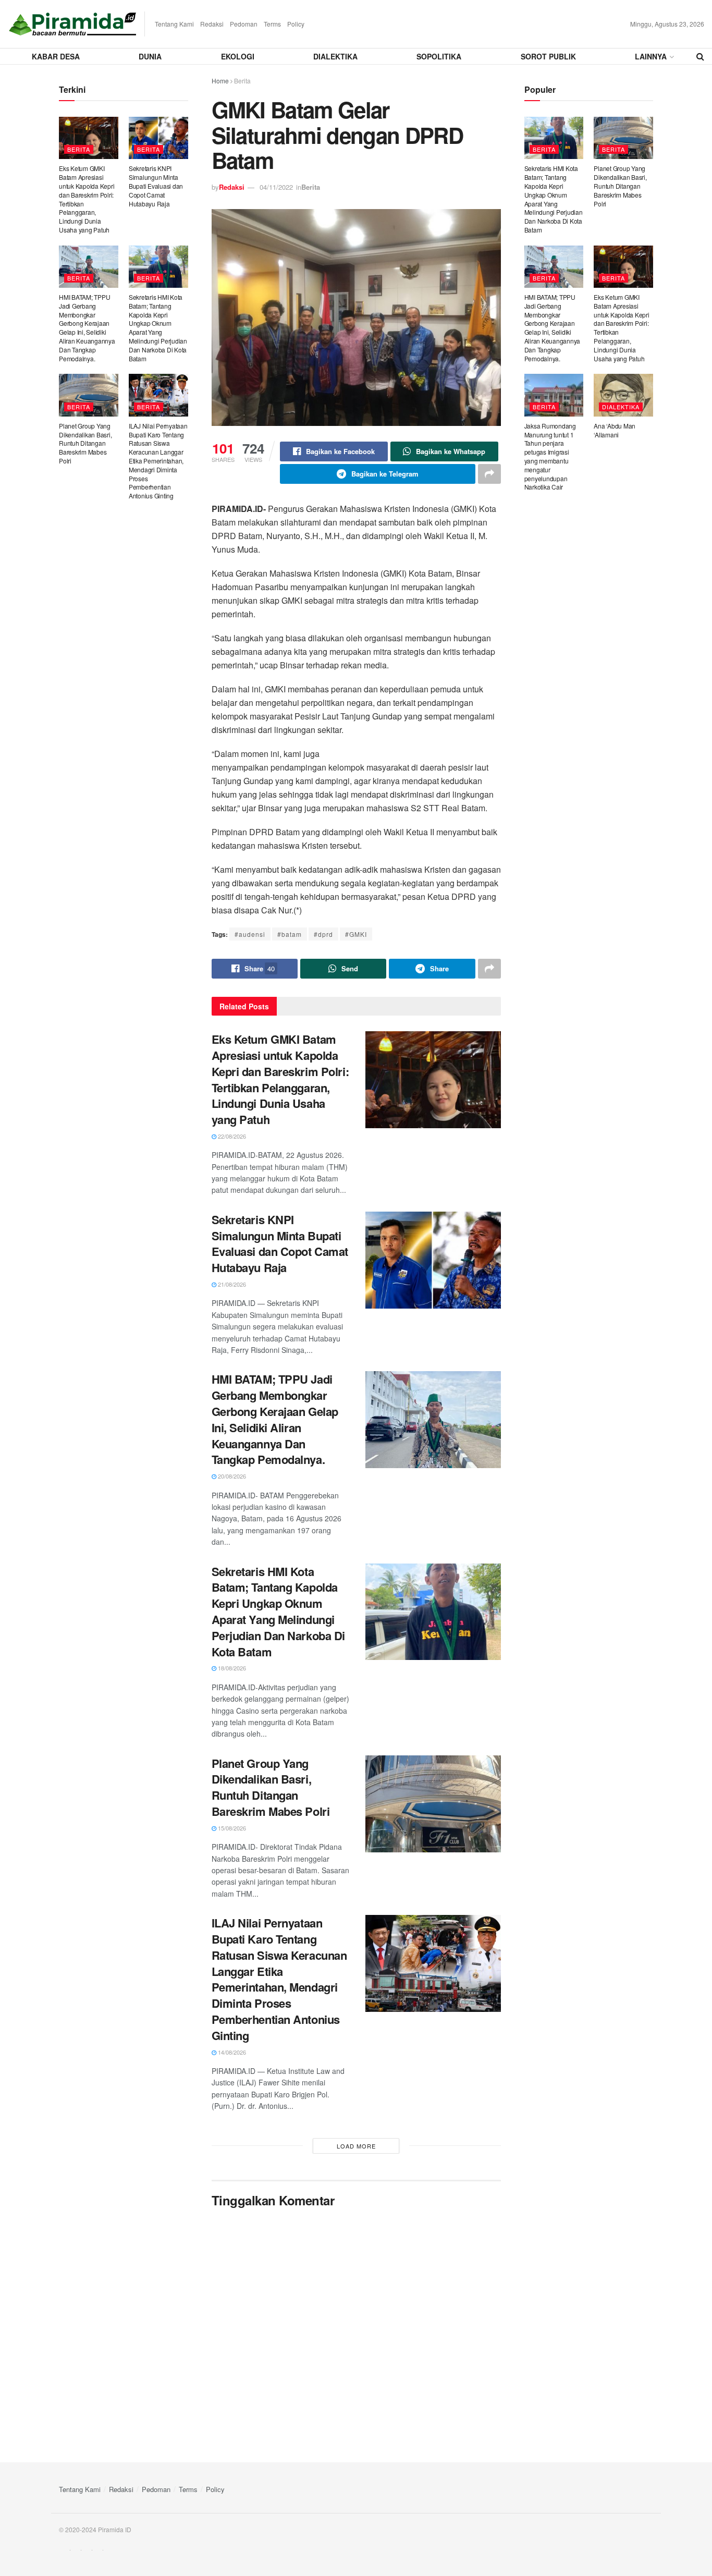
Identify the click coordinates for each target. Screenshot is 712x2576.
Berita (242, 81)
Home (220, 81)
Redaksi (212, 24)
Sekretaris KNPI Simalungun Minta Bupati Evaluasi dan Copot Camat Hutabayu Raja (280, 1243)
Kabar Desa (56, 56)
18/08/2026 (231, 1668)
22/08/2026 (231, 1136)
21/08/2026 (231, 1284)
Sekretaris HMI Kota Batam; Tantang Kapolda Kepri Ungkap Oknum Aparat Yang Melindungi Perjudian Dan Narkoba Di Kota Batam (278, 1611)
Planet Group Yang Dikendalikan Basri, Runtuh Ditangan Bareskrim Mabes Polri (271, 1787)
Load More (356, 2146)
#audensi (250, 934)
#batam (290, 934)
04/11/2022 (276, 187)
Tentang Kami (174, 24)
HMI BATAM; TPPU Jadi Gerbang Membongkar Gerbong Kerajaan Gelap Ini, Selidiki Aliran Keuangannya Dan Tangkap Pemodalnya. (275, 1419)
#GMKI (356, 934)
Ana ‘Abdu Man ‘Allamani (615, 430)
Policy (296, 24)
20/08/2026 (231, 1476)
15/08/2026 (231, 1828)
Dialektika (335, 56)
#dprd (323, 934)
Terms (272, 24)
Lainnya (651, 56)
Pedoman (244, 24)
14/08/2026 (231, 2052)
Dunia (150, 56)
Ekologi (238, 56)
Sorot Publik (548, 56)
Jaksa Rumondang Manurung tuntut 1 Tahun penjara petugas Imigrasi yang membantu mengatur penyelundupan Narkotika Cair (550, 456)
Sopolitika (439, 56)
